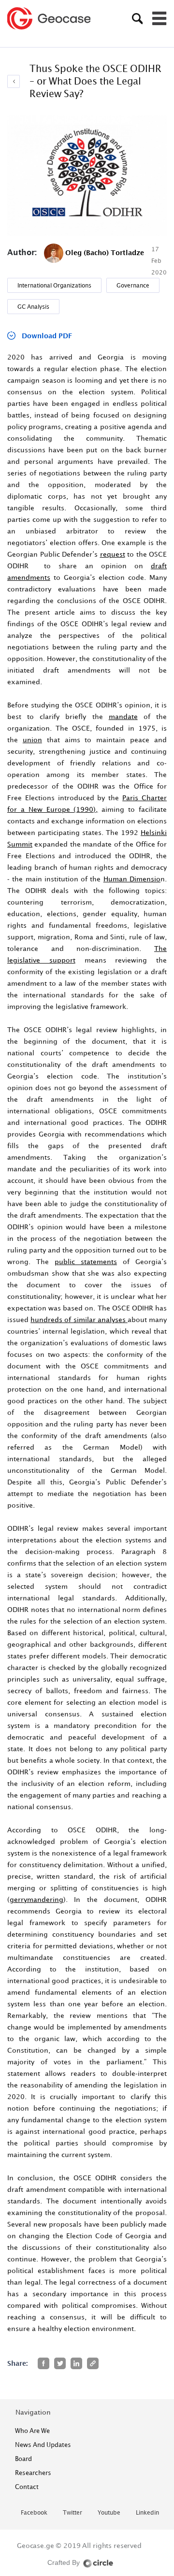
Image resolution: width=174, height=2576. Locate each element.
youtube (109, 2513)
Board (23, 2459)
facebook (34, 2513)
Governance (133, 285)
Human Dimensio (132, 879)
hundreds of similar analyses (79, 1319)
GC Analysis (33, 307)
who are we (32, 2431)
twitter (72, 2513)
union (32, 740)
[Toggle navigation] (159, 18)
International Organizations (54, 285)
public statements (86, 1261)
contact (27, 2487)
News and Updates (43, 2445)
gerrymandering (36, 1899)
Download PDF (47, 336)
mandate (123, 716)
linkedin (147, 2513)
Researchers (33, 2473)
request (113, 554)
